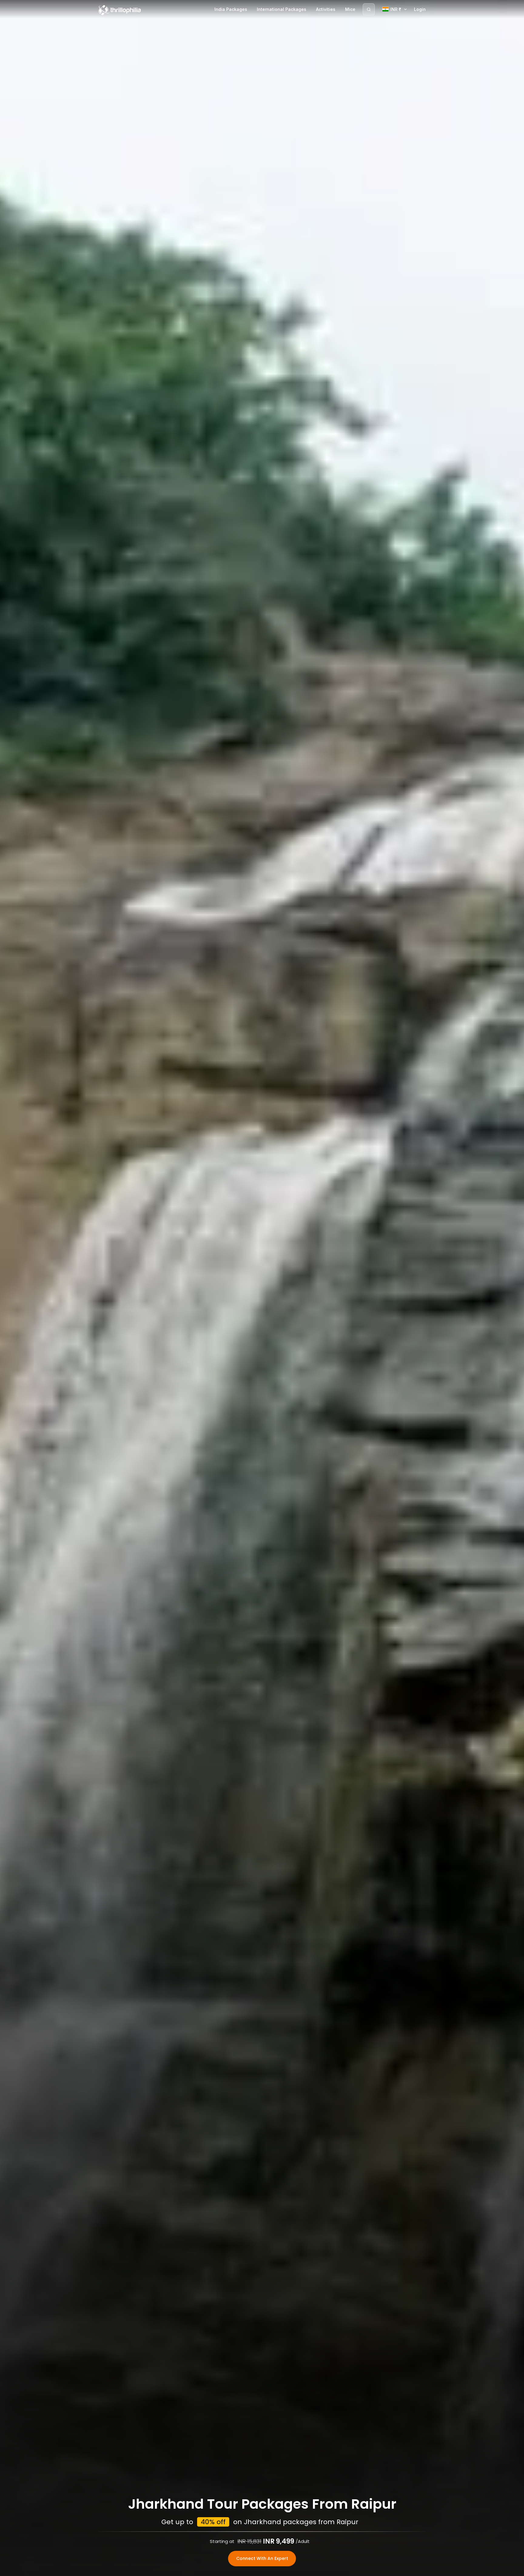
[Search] (369, 9)
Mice (350, 9)
